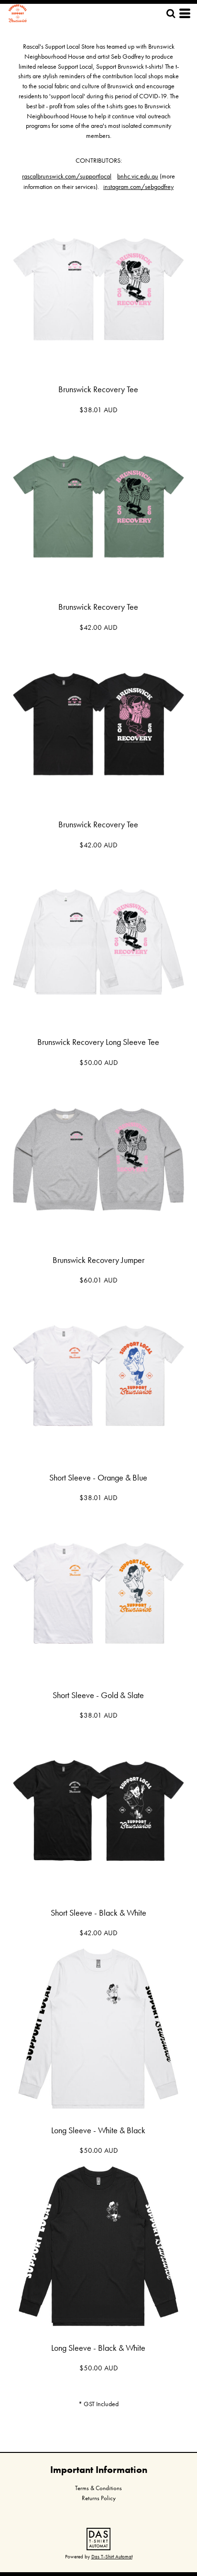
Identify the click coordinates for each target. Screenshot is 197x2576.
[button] (98, 2539)
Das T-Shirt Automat (112, 2556)
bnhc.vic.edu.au (138, 176)
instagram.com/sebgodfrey (138, 187)
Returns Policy (99, 2498)
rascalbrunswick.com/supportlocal (67, 176)
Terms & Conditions (98, 2488)
